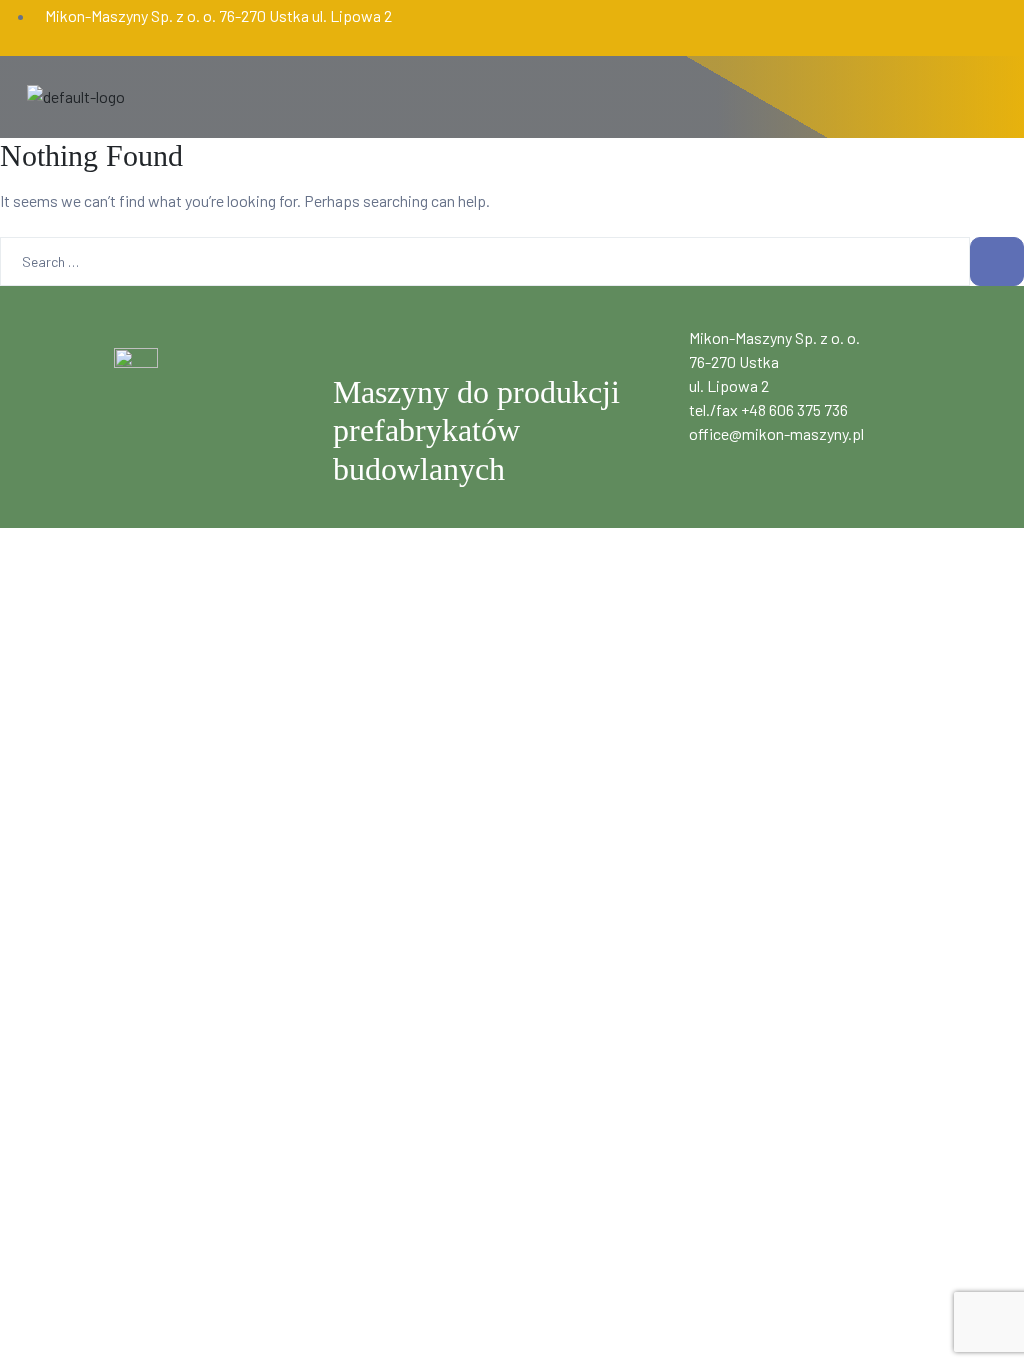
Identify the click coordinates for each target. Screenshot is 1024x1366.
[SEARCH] (997, 261)
